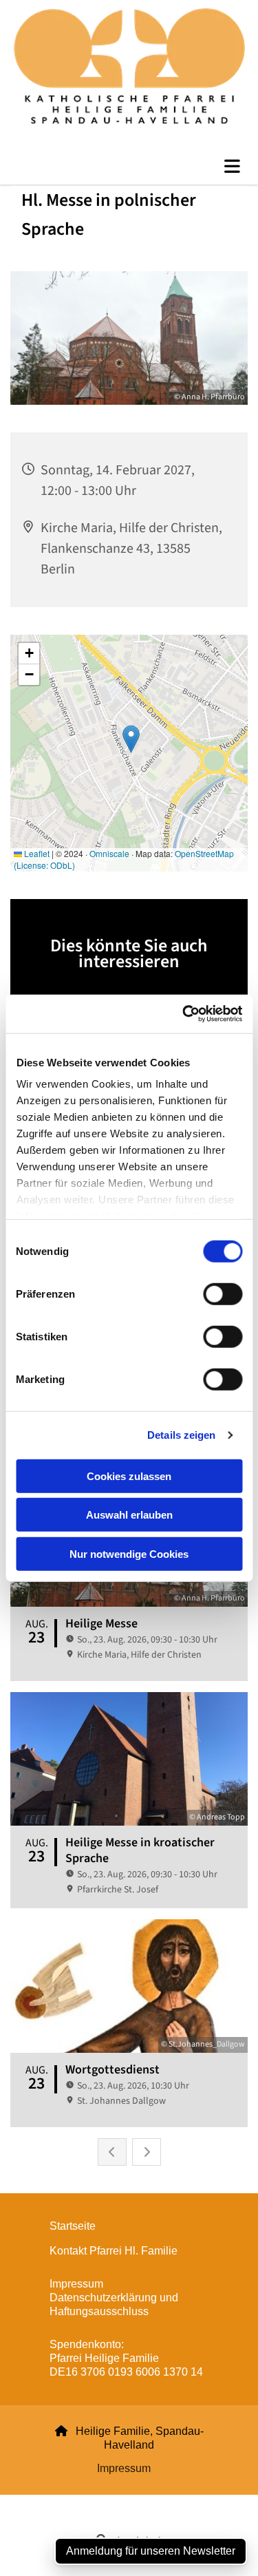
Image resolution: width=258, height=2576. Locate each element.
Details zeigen (181, 1435)
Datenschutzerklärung (79, 2503)
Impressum (124, 2468)
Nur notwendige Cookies (129, 1553)
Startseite (73, 2226)
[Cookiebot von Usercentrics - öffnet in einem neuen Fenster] (184, 1014)
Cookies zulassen (129, 1476)
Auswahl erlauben (129, 1515)
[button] (129, 167)
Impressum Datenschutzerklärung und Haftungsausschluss (114, 2298)
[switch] (223, 1294)
